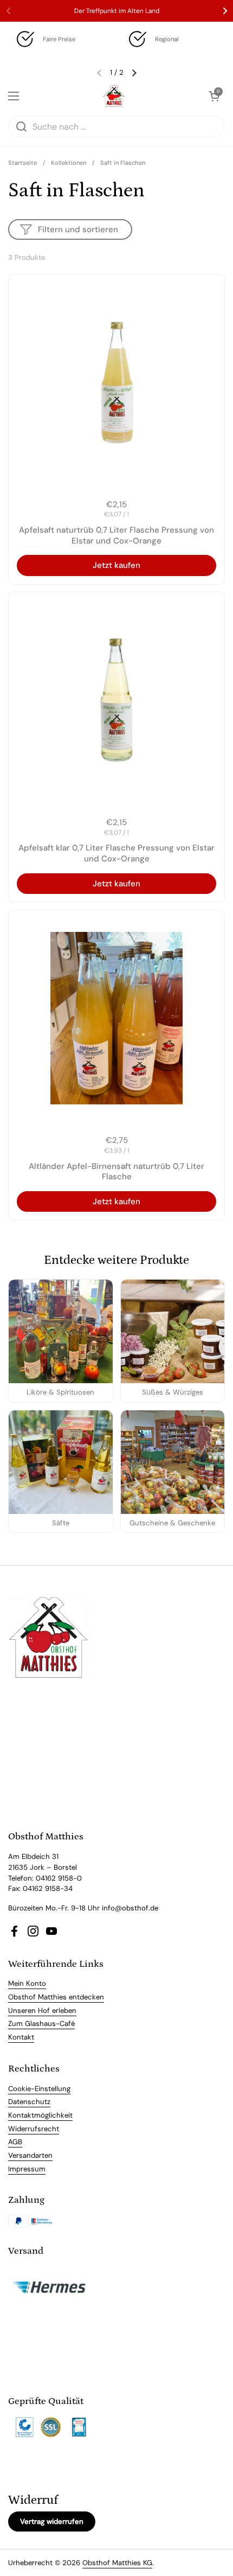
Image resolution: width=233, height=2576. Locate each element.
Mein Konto (27, 1983)
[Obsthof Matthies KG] (114, 96)
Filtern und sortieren (78, 229)
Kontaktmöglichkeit (40, 2115)
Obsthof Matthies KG (117, 2563)
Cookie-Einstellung (39, 2089)
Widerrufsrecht (34, 2129)
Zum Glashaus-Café (41, 2024)
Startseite (22, 163)
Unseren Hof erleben (42, 2011)
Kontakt (21, 2037)
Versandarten (30, 2155)
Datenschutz (29, 2102)
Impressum (27, 2169)
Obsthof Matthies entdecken (56, 1997)
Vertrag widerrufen (52, 2521)
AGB (15, 2142)
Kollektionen (69, 163)
